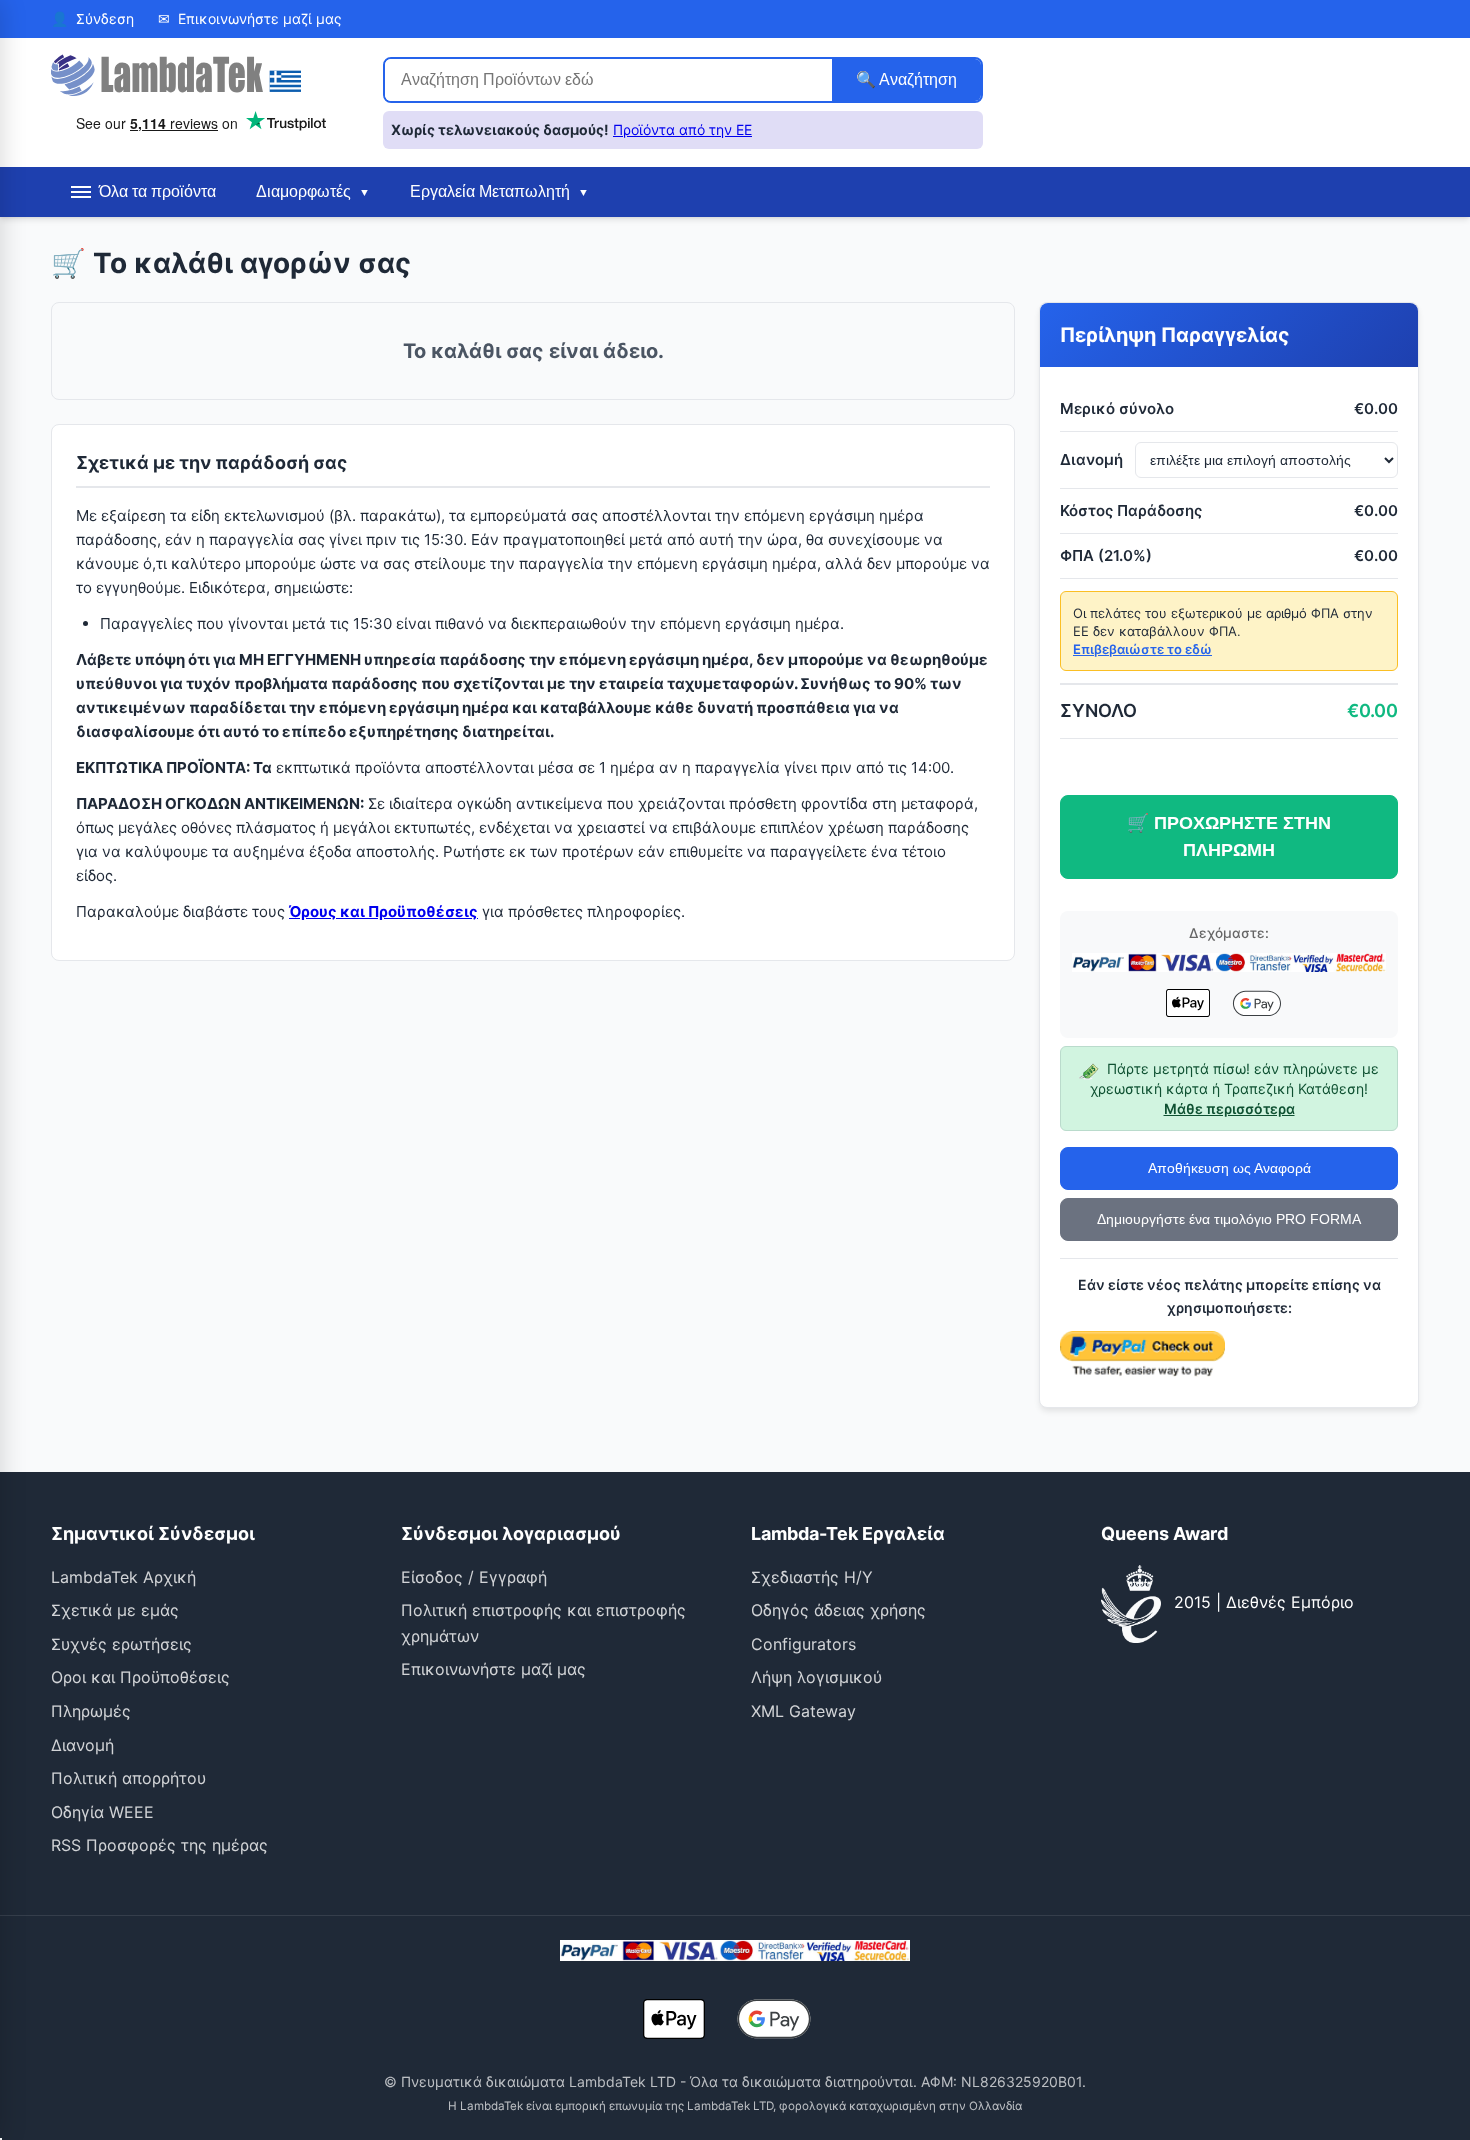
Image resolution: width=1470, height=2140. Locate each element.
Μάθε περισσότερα (1229, 1108)
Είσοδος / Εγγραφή (474, 1577)
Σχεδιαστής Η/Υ (812, 1577)
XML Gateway (803, 1711)
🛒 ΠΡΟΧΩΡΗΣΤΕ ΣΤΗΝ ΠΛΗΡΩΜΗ (1229, 836)
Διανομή (82, 1745)
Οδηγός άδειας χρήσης (838, 1610)
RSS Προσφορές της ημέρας (159, 1845)
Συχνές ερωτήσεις (121, 1644)
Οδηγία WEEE (102, 1812)
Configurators (803, 1644)
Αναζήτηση (916, 79)
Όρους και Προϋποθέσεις (383, 911)
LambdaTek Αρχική (123, 1577)
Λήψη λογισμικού (816, 1677)
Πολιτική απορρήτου (128, 1778)
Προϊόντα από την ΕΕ (682, 129)
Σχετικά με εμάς (115, 1610)
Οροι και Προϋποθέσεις (140, 1677)
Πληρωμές (91, 1711)
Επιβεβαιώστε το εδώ (1142, 649)
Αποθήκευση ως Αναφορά (1229, 1169)
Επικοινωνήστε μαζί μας (493, 1669)
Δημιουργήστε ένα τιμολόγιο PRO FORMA (1229, 1220)
